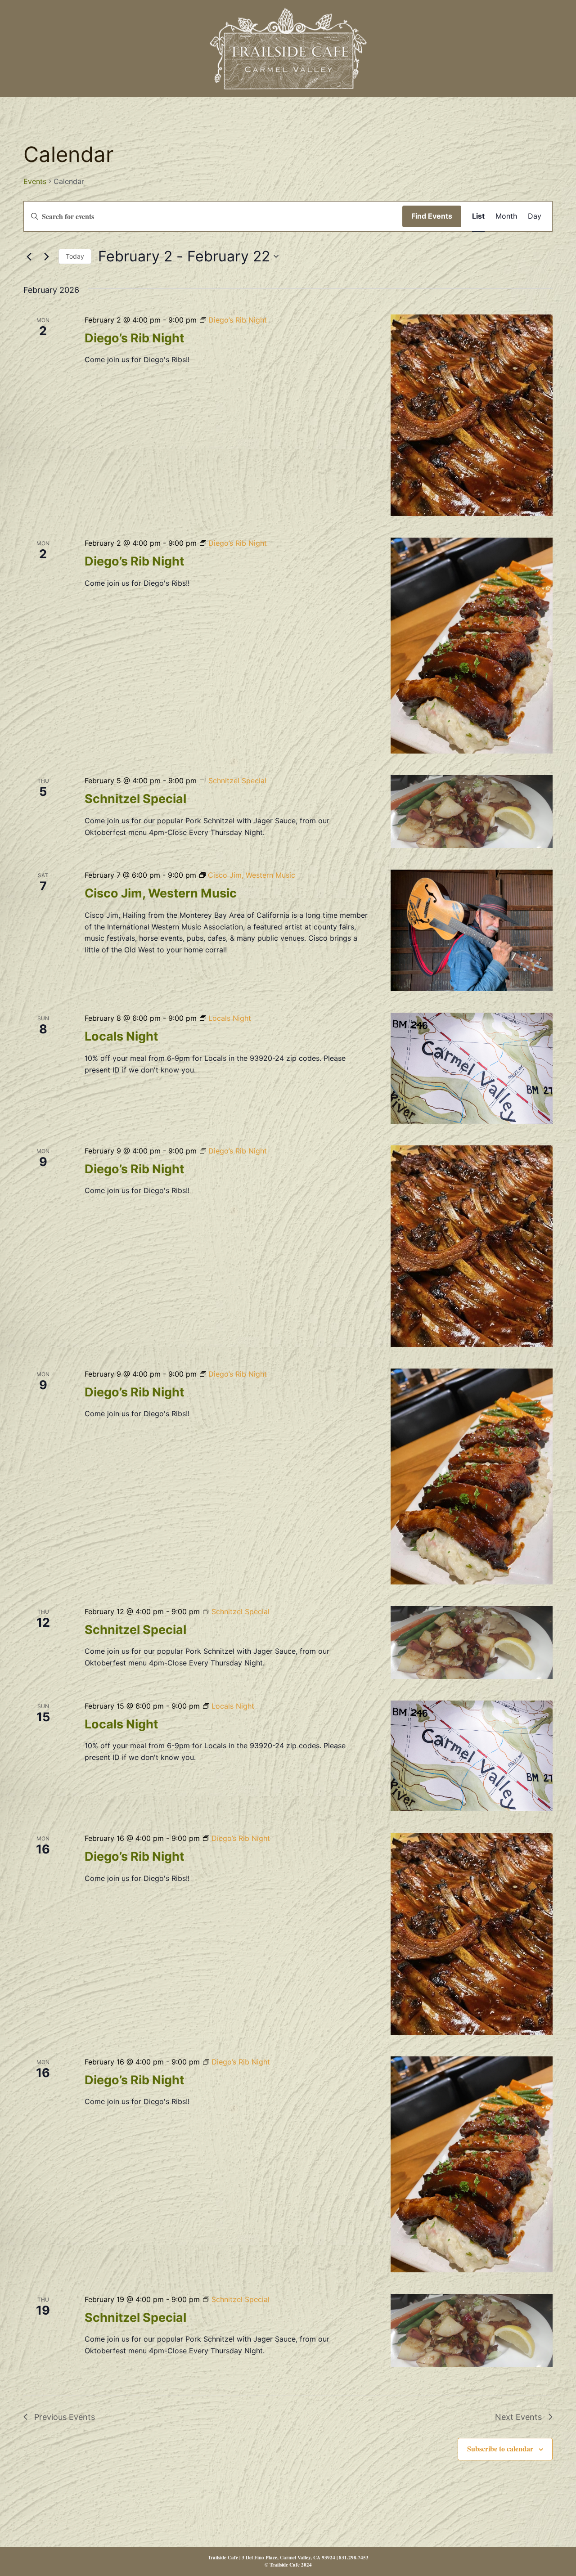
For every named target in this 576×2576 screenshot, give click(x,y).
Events (35, 181)
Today (75, 256)
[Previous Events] (29, 256)
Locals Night (121, 1036)
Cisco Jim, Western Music (161, 893)
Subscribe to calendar (500, 2448)
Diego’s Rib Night (134, 338)
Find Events (432, 216)
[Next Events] (46, 256)
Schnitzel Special (135, 799)
